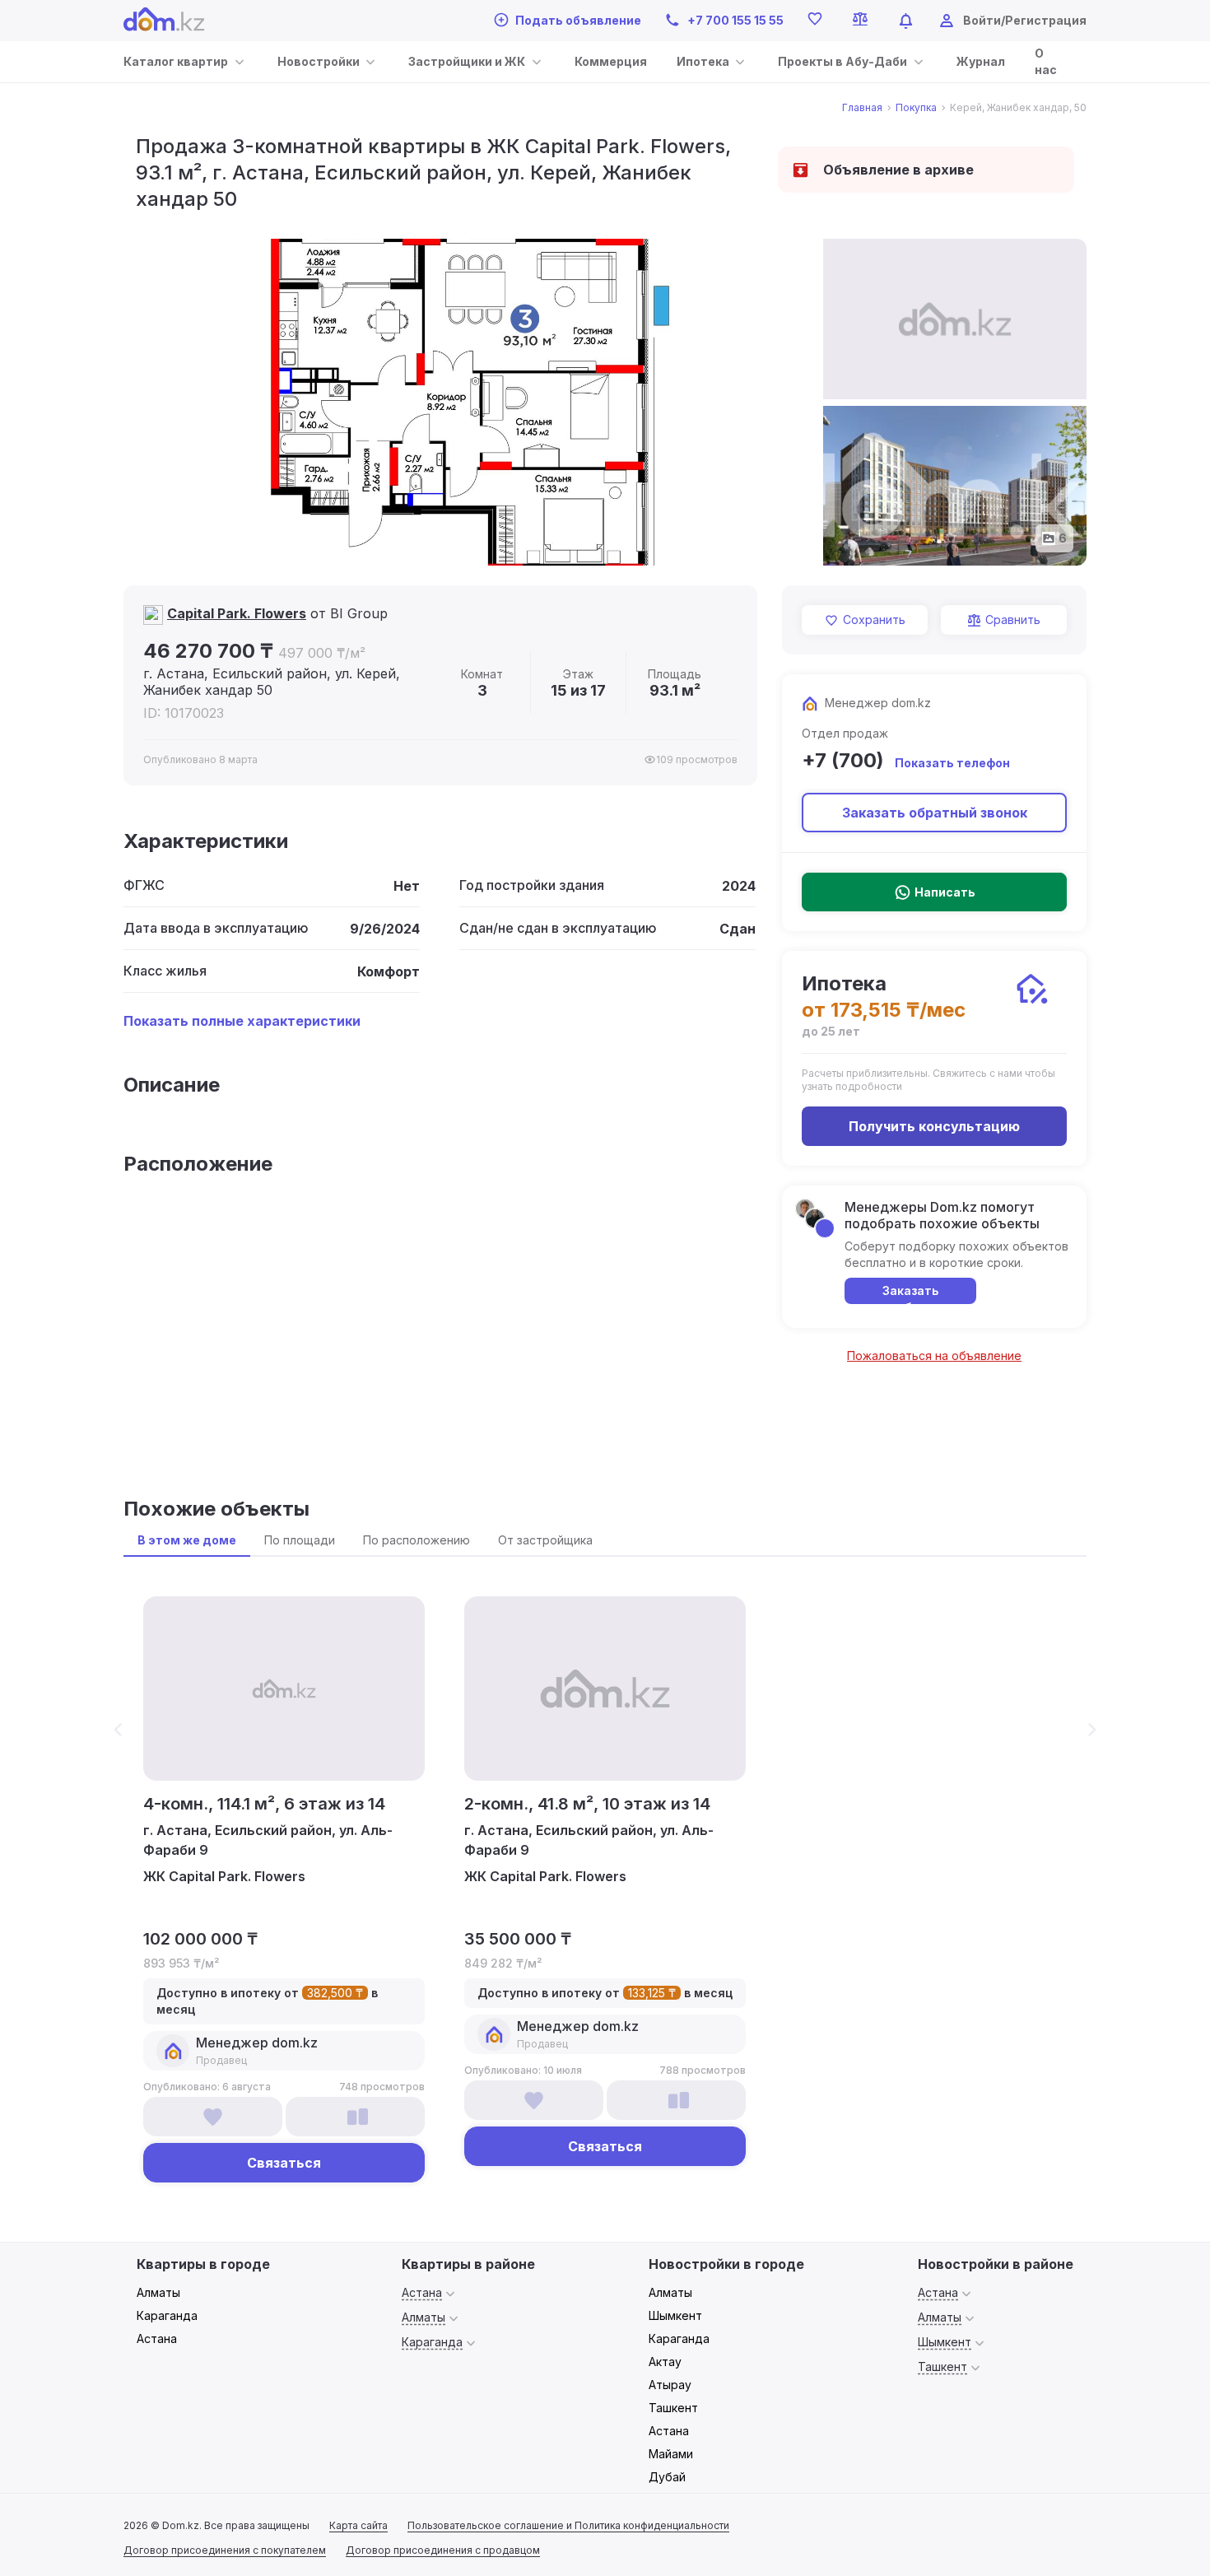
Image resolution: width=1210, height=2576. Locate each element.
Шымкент (675, 2315)
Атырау (670, 2385)
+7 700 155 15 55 (735, 20)
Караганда (167, 2315)
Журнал (981, 61)
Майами (671, 2454)
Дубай (667, 2477)
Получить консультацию (934, 1126)
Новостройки (319, 61)
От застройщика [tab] (545, 1540)
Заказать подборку (911, 1294)
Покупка (916, 108)
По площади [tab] (300, 1540)
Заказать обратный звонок (935, 813)
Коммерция (611, 61)
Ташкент (673, 2408)
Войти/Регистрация (1025, 20)
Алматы (158, 2292)
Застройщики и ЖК (467, 61)
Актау (665, 2362)
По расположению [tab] (417, 1540)
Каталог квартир (176, 61)
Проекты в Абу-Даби (842, 61)
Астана (157, 2338)
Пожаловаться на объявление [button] (934, 1356)
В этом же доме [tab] (187, 1540)
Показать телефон (952, 763)
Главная (862, 108)
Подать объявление (578, 20)
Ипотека (703, 61)
